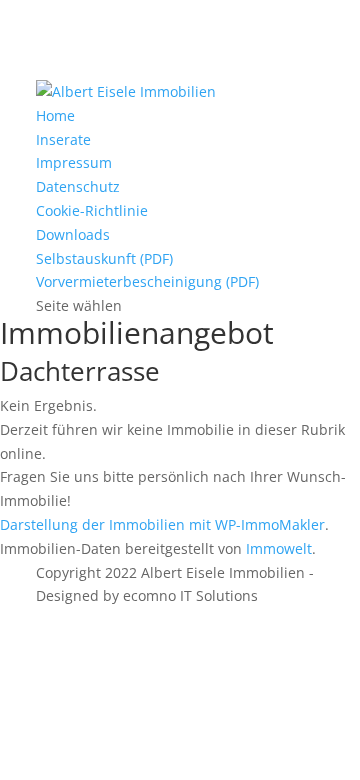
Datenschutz (78, 186)
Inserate (63, 139)
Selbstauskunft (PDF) (104, 258)
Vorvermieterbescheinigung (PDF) (147, 281)
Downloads (73, 234)
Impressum (74, 162)
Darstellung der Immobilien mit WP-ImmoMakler (162, 524)
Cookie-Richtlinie (92, 210)
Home (55, 115)
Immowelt (279, 548)
